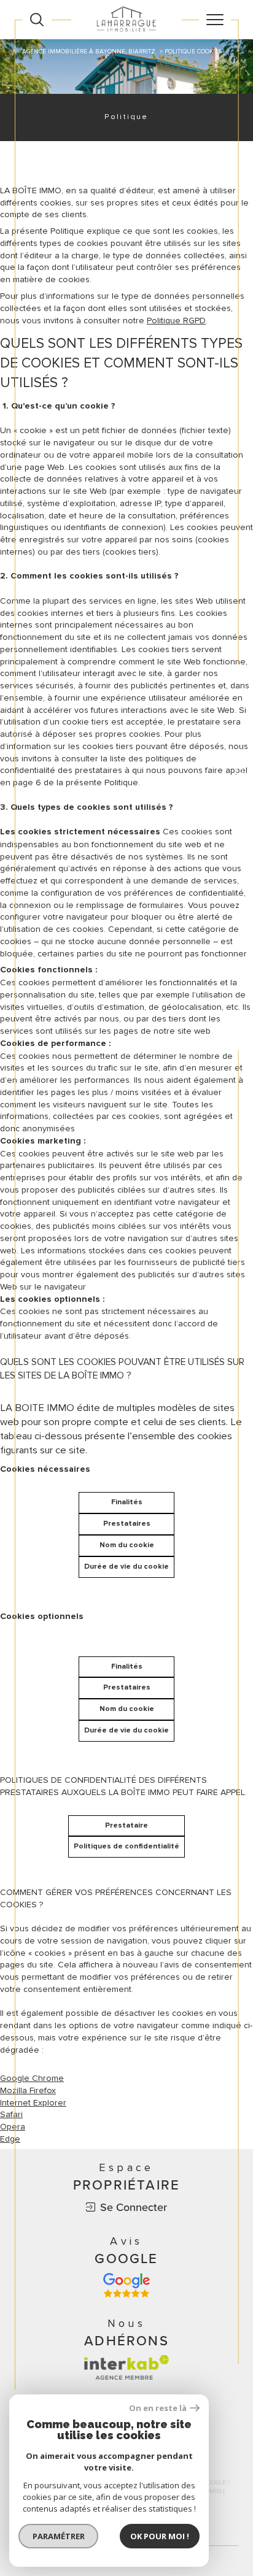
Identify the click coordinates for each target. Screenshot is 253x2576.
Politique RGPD (176, 321)
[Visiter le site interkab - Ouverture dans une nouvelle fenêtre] (126, 2367)
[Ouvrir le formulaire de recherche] (37, 20)
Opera (13, 2127)
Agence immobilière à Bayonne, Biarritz (89, 52)
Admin (211, 2491)
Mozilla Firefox (28, 2090)
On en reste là (158, 2408)
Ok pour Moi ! (160, 2536)
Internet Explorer (33, 2103)
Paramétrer (59, 2536)
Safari (11, 2114)
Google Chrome (32, 2078)
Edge (10, 2139)
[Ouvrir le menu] (215, 20)
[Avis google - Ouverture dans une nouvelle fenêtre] (126, 2285)
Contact (239, 795)
